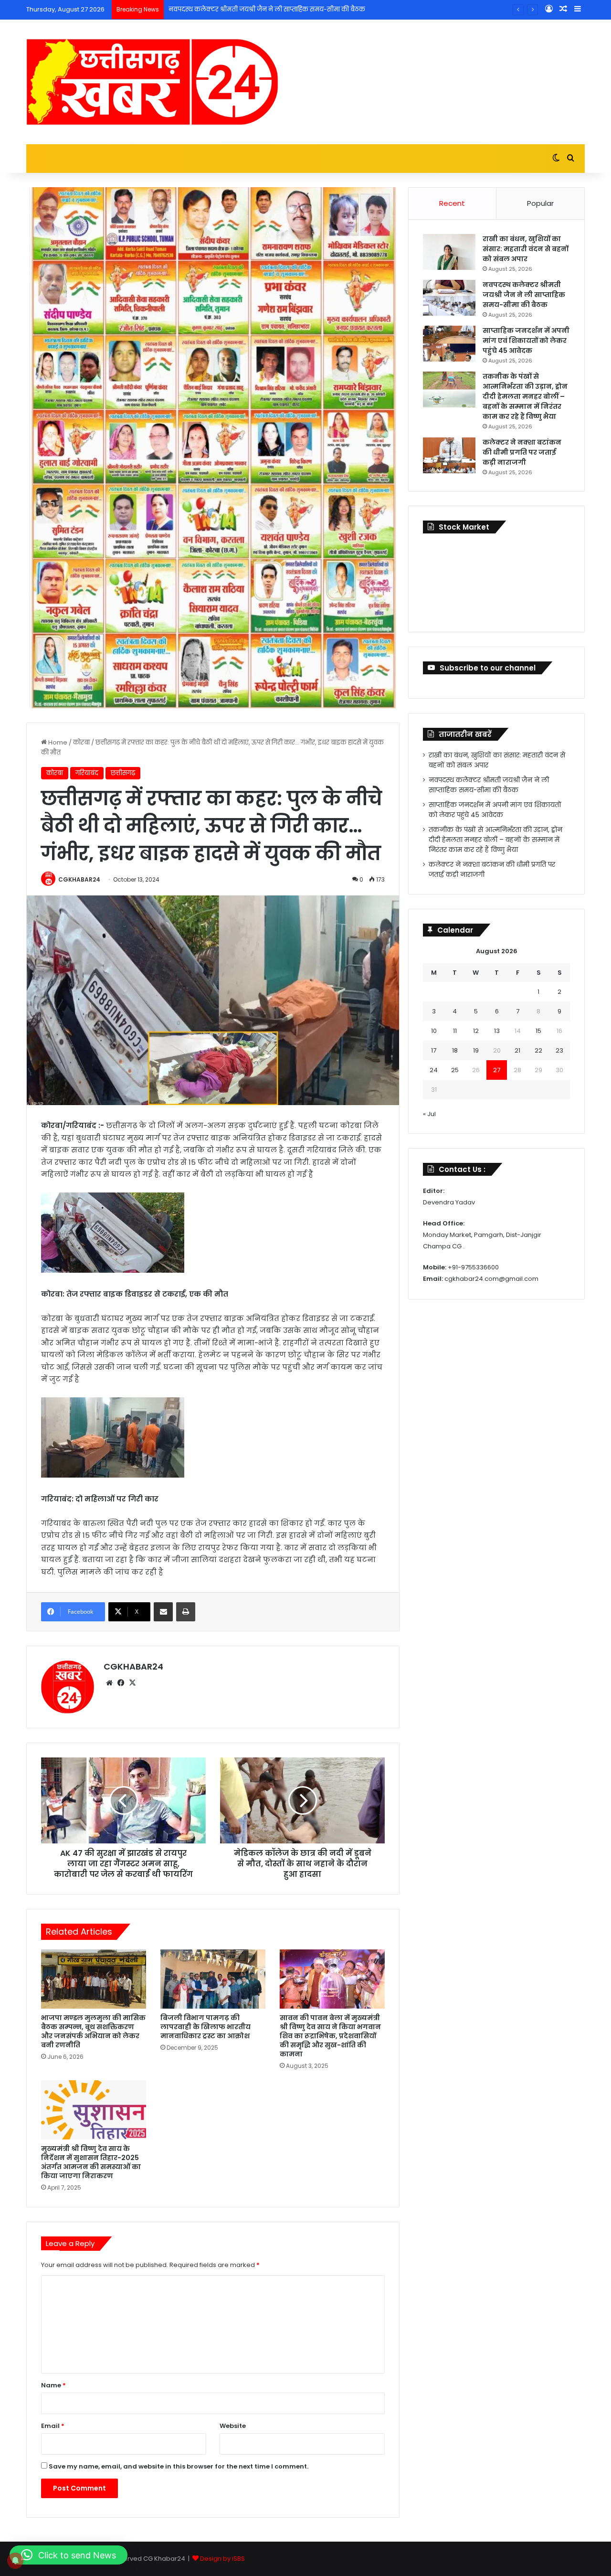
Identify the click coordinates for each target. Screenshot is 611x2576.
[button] (68, 2555)
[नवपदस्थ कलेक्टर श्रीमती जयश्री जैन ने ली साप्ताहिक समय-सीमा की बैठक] (449, 298)
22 (538, 1050)
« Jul (429, 1114)
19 (476, 1050)
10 (434, 1031)
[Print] (186, 1612)
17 (434, 1050)
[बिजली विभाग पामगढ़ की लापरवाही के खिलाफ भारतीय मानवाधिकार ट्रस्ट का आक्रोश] (213, 1979)
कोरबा (81, 742)
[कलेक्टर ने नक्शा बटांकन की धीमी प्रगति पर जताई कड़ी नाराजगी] (449, 455)
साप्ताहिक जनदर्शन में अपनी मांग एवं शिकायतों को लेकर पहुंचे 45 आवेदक (264, 9)
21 (517, 1050)
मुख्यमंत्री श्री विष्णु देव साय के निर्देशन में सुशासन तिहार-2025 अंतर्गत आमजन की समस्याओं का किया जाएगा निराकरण (91, 2162)
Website (233, 2426)
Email (53, 2426)
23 (559, 1050)
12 (476, 1031)
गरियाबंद (87, 773)
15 (538, 1031)
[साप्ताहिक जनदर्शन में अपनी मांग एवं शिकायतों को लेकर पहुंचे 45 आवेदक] (449, 344)
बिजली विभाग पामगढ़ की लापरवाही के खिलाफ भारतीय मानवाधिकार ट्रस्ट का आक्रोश (205, 2027)
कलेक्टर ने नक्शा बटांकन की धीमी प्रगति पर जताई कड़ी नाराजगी (522, 452)
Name (53, 2385)
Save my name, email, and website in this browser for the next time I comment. (179, 2466)
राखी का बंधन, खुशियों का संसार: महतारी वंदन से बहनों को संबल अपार (526, 249)
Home (57, 742)
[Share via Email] (163, 1612)
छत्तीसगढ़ (123, 773)
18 (455, 1050)
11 (455, 1031)
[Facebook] (121, 1683)
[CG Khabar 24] (152, 82)
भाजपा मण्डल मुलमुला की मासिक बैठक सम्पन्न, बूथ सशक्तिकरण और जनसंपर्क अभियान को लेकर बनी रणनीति (93, 2031)
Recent (452, 203)
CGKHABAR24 (79, 879)
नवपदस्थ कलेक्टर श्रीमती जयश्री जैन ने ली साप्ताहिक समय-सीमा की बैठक (524, 295)
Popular (540, 203)
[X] (132, 1683)
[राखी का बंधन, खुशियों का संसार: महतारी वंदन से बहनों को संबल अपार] (449, 252)
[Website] (109, 1683)
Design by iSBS (222, 2559)
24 (434, 1070)
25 (455, 1070)
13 (497, 1031)
